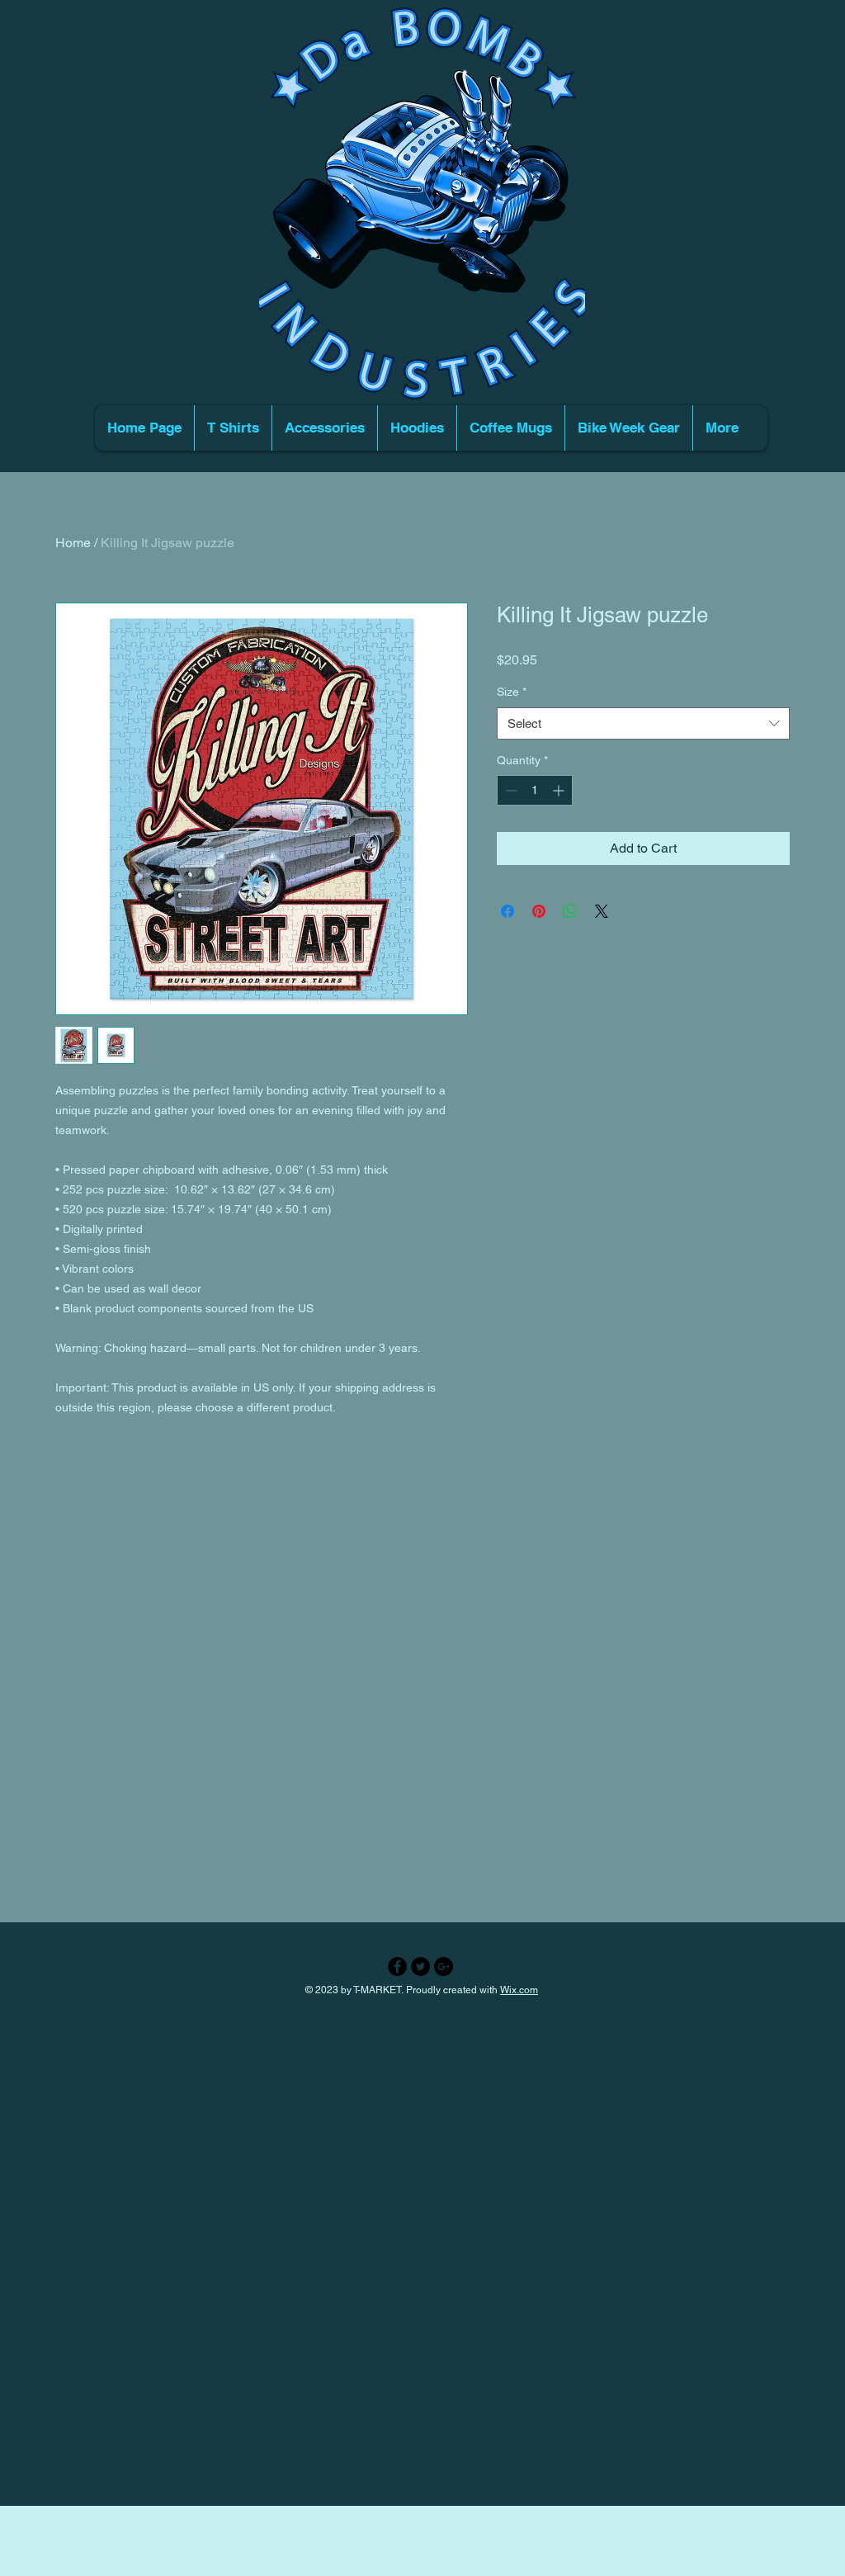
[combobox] (643, 723)
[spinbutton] (535, 790)
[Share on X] (602, 911)
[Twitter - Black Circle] (420, 1966)
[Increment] (560, 790)
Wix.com (519, 1990)
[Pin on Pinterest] (539, 911)
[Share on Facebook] (507, 911)
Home (73, 543)
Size (512, 692)
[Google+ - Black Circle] (444, 1966)
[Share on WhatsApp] (570, 911)
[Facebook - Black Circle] (397, 1966)
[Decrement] (510, 790)
